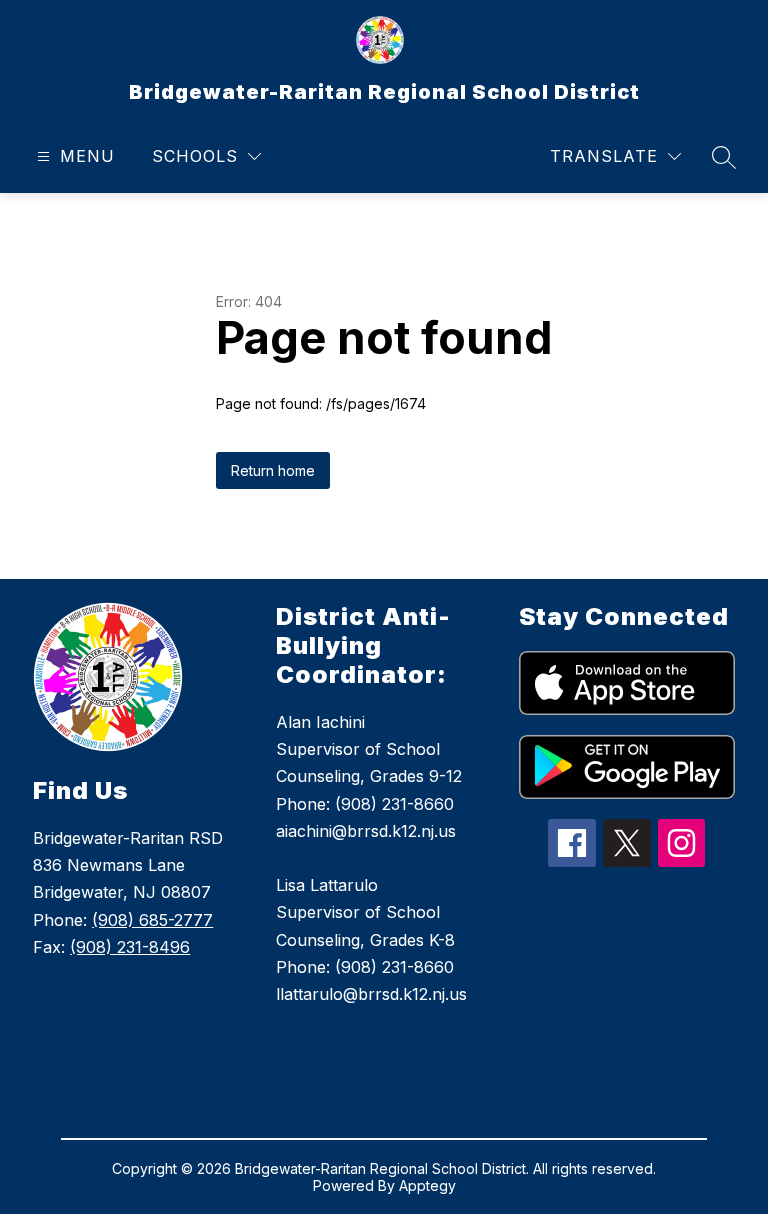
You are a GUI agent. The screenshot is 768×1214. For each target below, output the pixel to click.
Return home (273, 470)
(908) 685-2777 (152, 920)
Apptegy (427, 1185)
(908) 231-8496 (130, 947)
